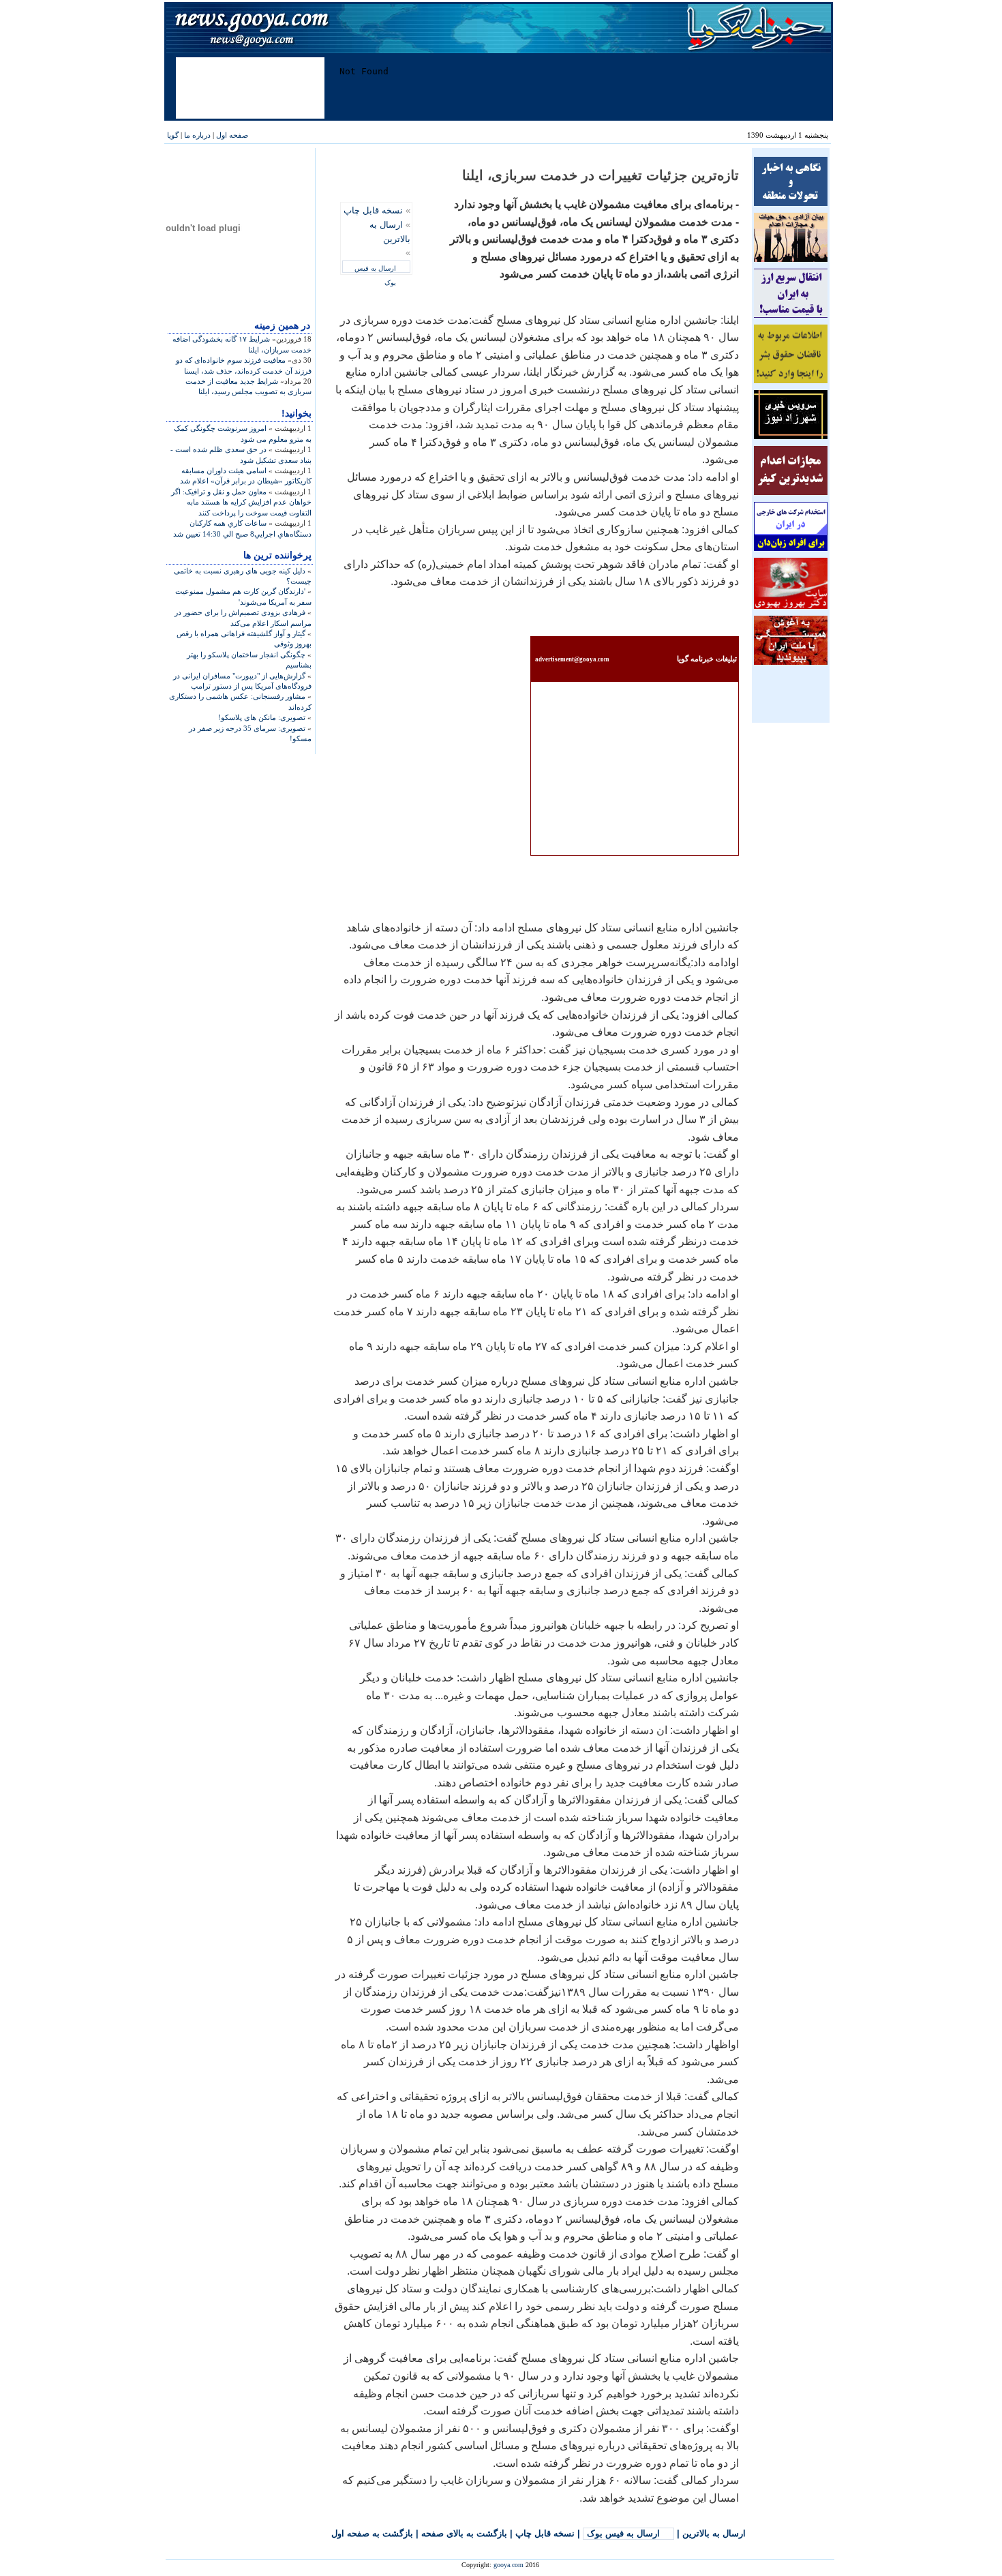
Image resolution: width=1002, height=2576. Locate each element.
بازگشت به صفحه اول (372, 2533)
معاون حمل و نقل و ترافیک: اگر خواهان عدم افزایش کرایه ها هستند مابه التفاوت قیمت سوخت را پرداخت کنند (241, 502)
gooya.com (508, 2565)
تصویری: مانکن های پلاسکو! (262, 717)
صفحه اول (232, 135)
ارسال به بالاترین (714, 2533)
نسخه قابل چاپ (373, 210)
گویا (173, 135)
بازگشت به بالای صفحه (464, 2533)
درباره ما (197, 135)
